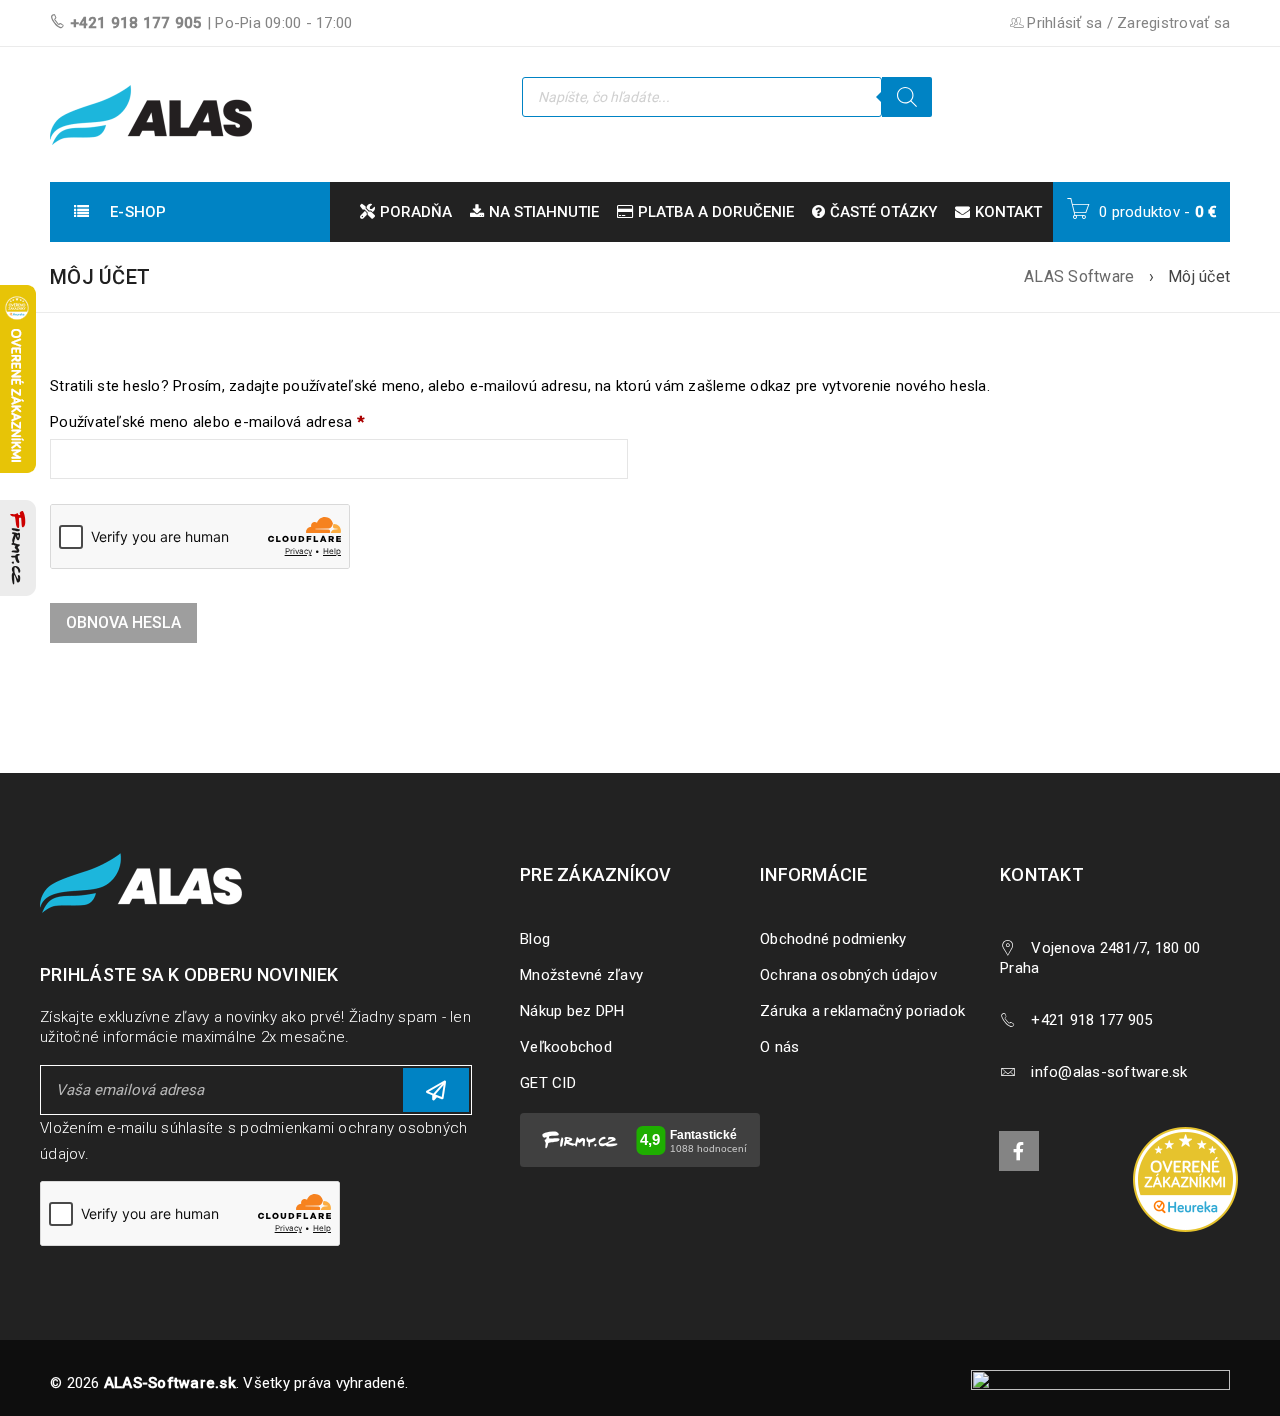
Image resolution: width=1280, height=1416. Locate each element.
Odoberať (436, 1090)
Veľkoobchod (566, 1047)
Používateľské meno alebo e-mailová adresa (207, 422)
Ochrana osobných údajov (848, 975)
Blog (535, 939)
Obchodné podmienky (833, 939)
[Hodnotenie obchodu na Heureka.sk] (1185, 1179)
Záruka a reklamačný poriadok (862, 1011)
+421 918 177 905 (136, 23)
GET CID (548, 1083)
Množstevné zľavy (581, 975)
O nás (779, 1047)
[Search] (907, 97)
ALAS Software (1079, 276)
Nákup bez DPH (572, 1011)
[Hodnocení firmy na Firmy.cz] (18, 548)
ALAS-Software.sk (170, 1383)
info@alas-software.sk (1109, 1072)
